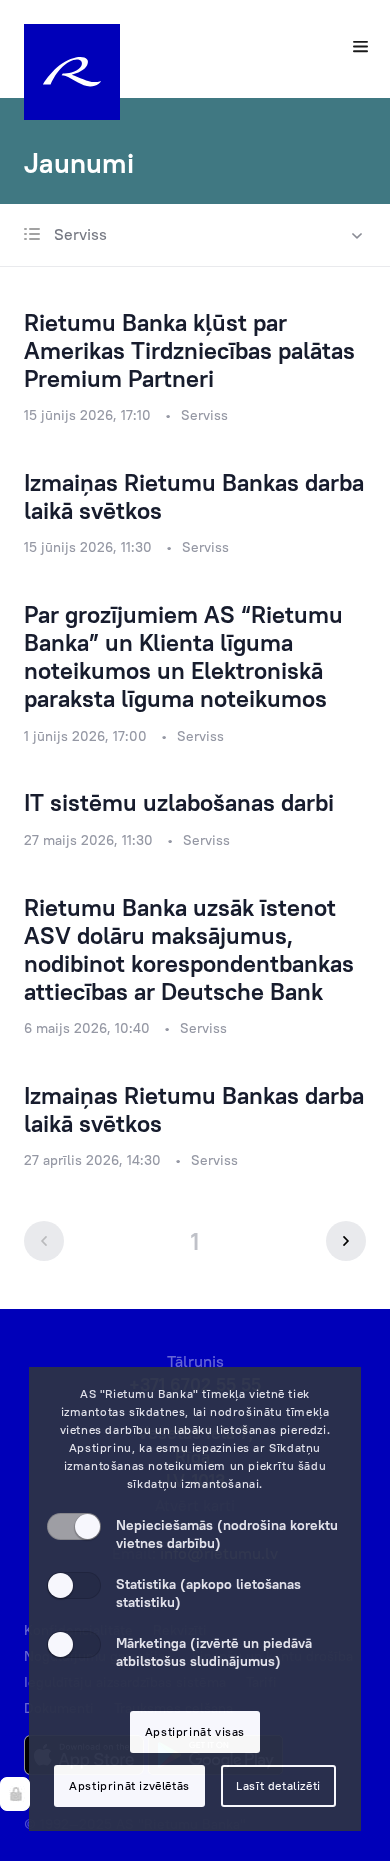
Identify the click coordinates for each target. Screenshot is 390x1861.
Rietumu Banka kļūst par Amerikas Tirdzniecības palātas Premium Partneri (189, 350)
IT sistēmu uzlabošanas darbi (179, 802)
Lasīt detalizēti (278, 1785)
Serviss (78, 234)
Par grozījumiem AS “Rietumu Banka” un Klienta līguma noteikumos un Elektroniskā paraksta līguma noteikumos (183, 656)
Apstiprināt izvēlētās (129, 1785)
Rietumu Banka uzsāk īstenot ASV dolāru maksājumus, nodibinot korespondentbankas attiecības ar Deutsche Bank (189, 949)
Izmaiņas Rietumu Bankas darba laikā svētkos (194, 496)
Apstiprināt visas (195, 1731)
